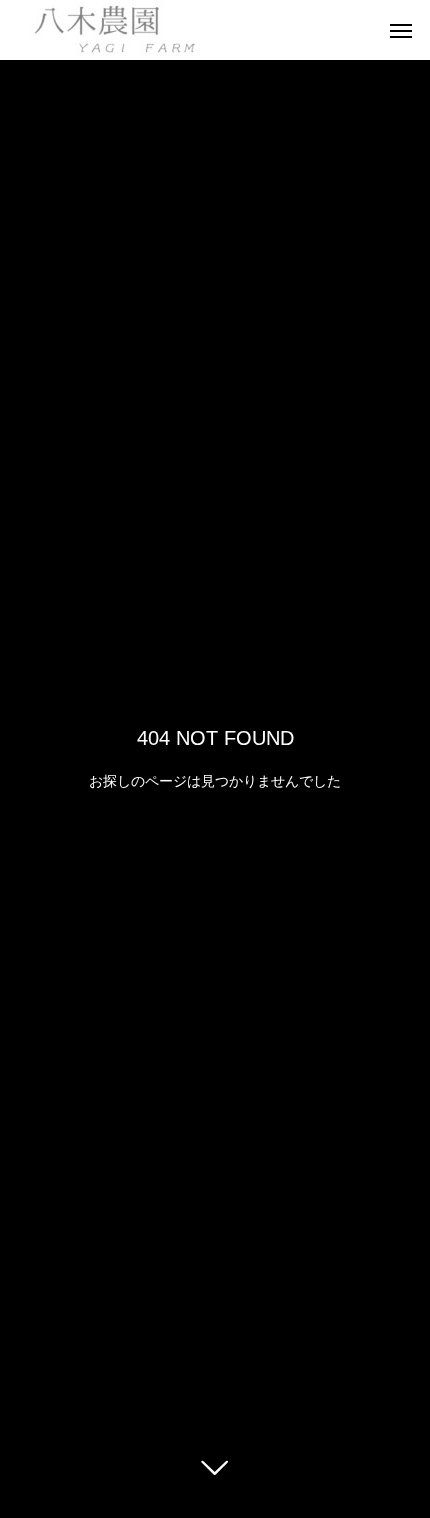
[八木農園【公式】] (110, 30)
